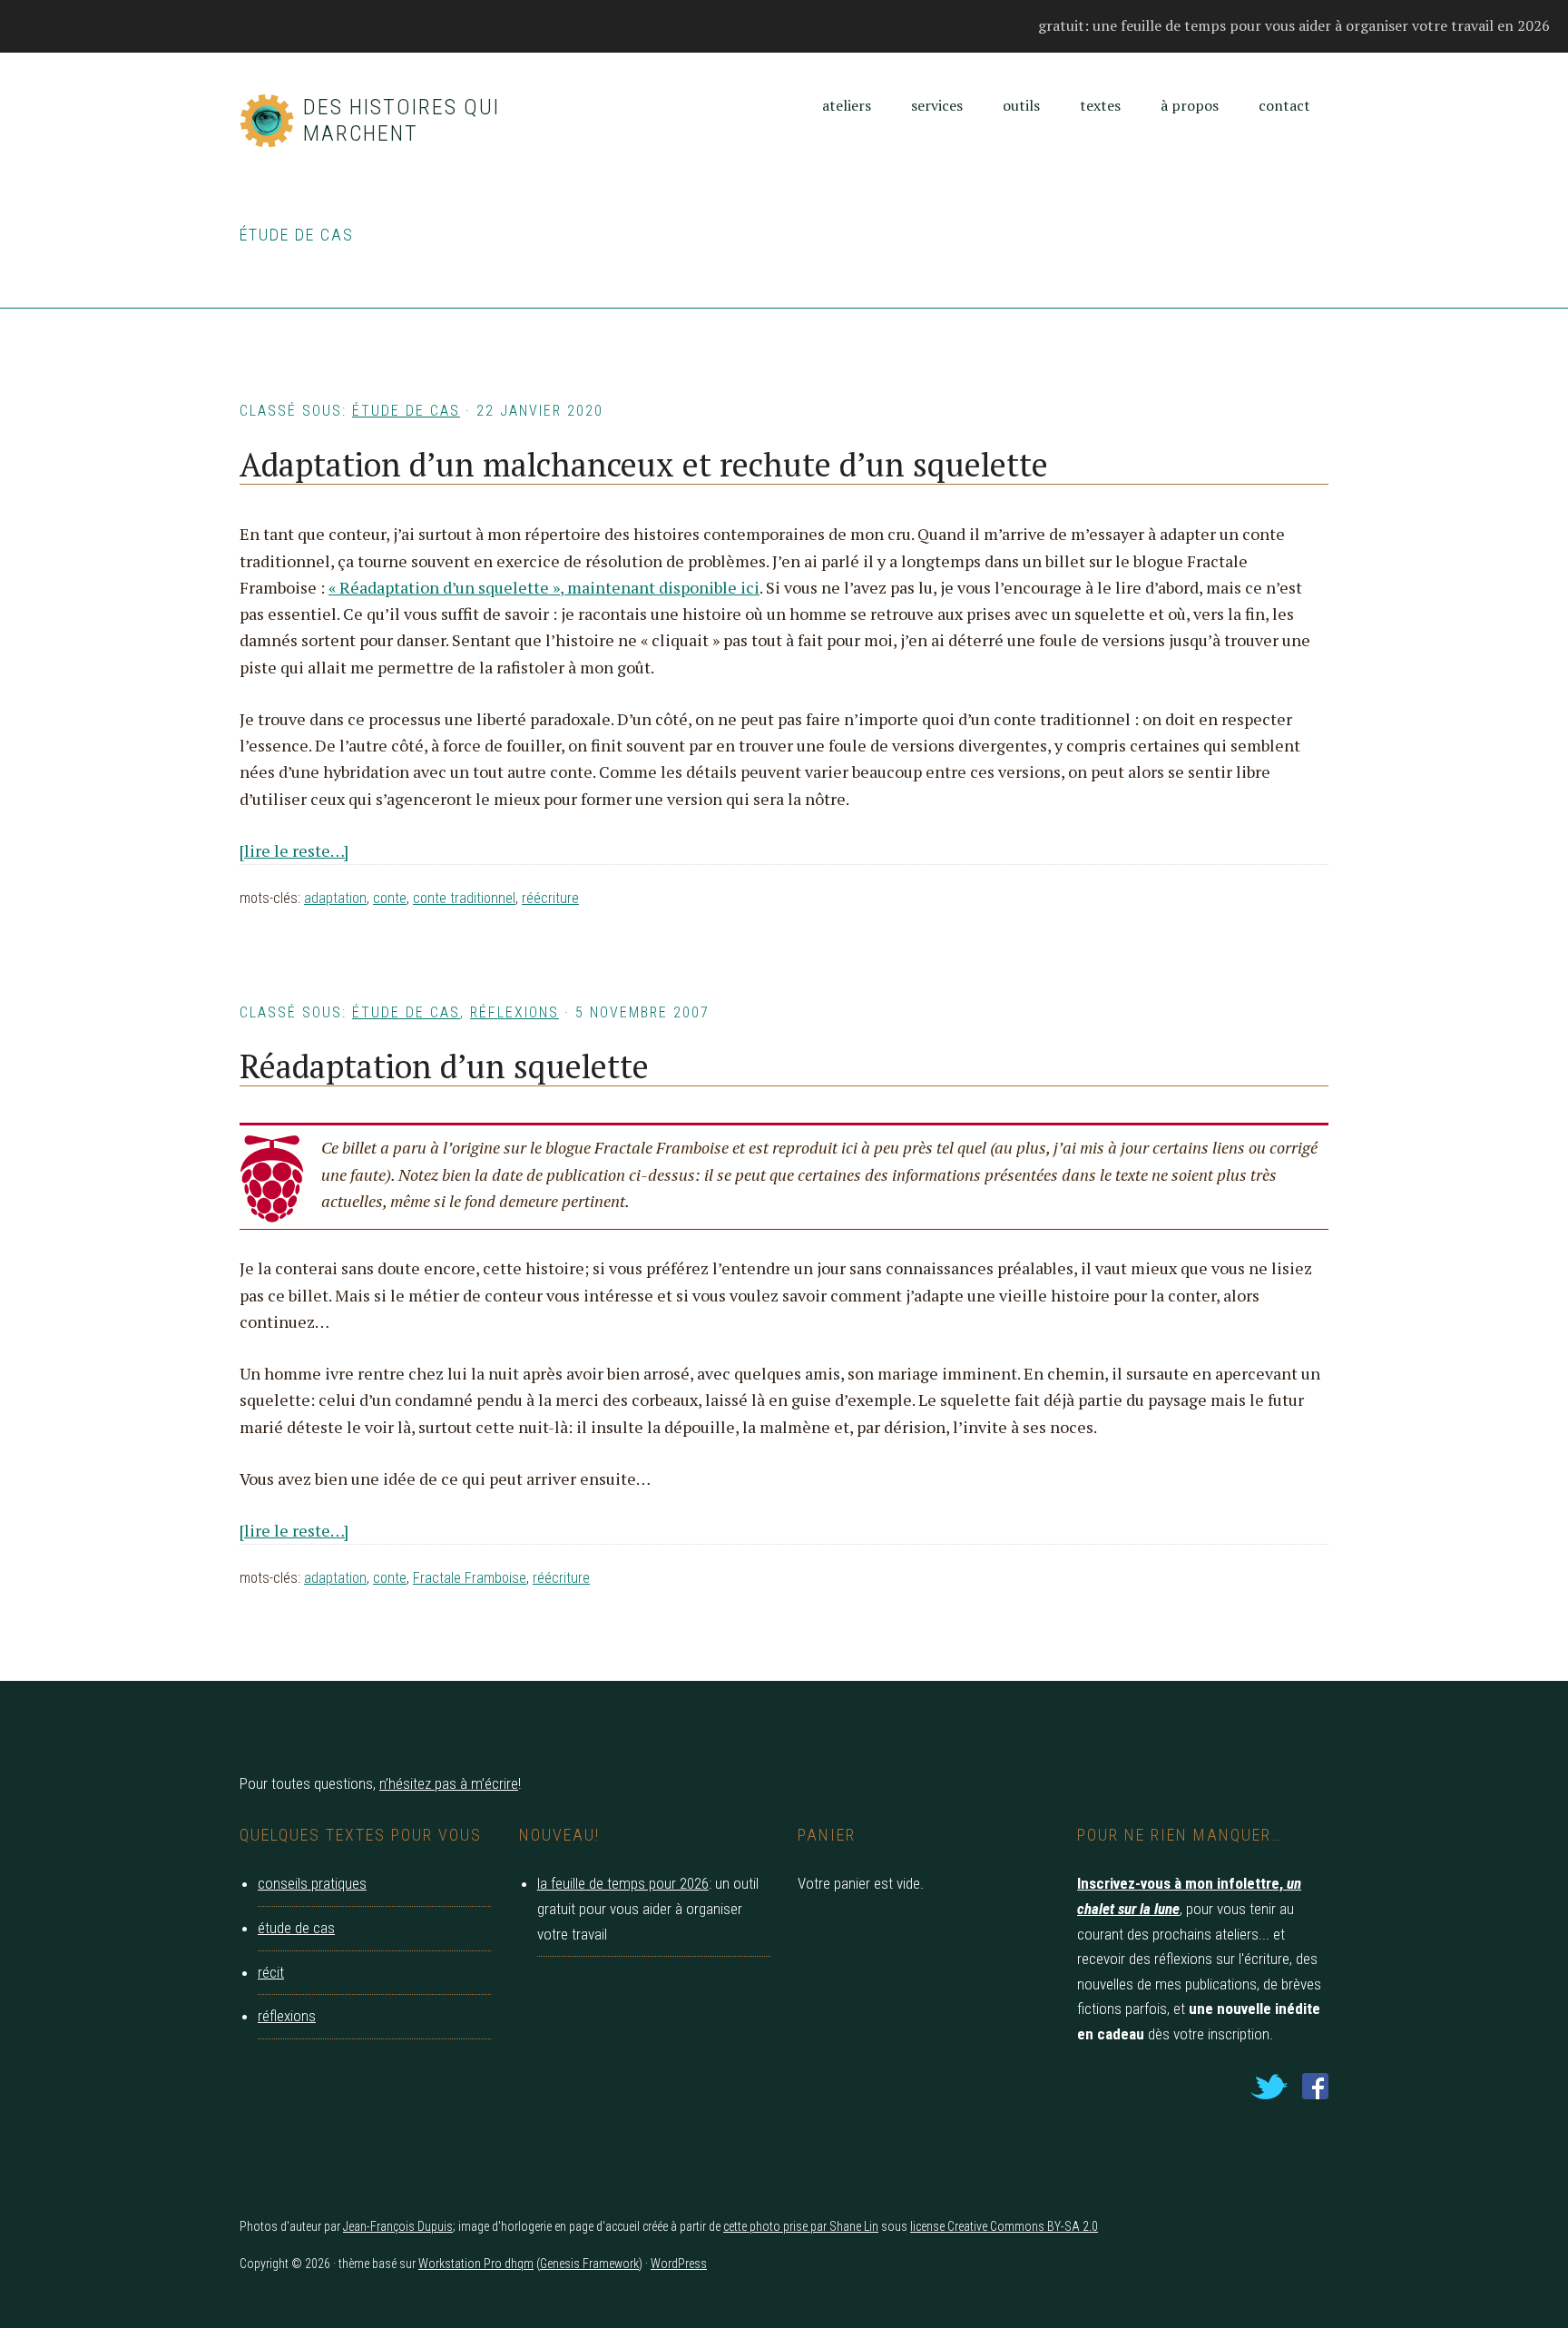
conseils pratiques (312, 1883)
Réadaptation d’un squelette (444, 1066)
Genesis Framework (589, 2264)
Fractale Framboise (470, 1578)
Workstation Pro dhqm (476, 2264)
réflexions (514, 1012)
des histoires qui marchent (402, 120)
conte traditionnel (464, 898)
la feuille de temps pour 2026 (623, 1883)
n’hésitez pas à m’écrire (449, 1783)
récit (271, 1972)
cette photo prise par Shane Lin (801, 2226)
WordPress (679, 2264)
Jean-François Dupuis (398, 2226)
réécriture (550, 898)
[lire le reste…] (294, 850)
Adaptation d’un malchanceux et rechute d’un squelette (644, 464)
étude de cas (406, 411)
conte (390, 898)
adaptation (335, 898)
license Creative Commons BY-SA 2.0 (1004, 2226)
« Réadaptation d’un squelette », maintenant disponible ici (544, 587)
